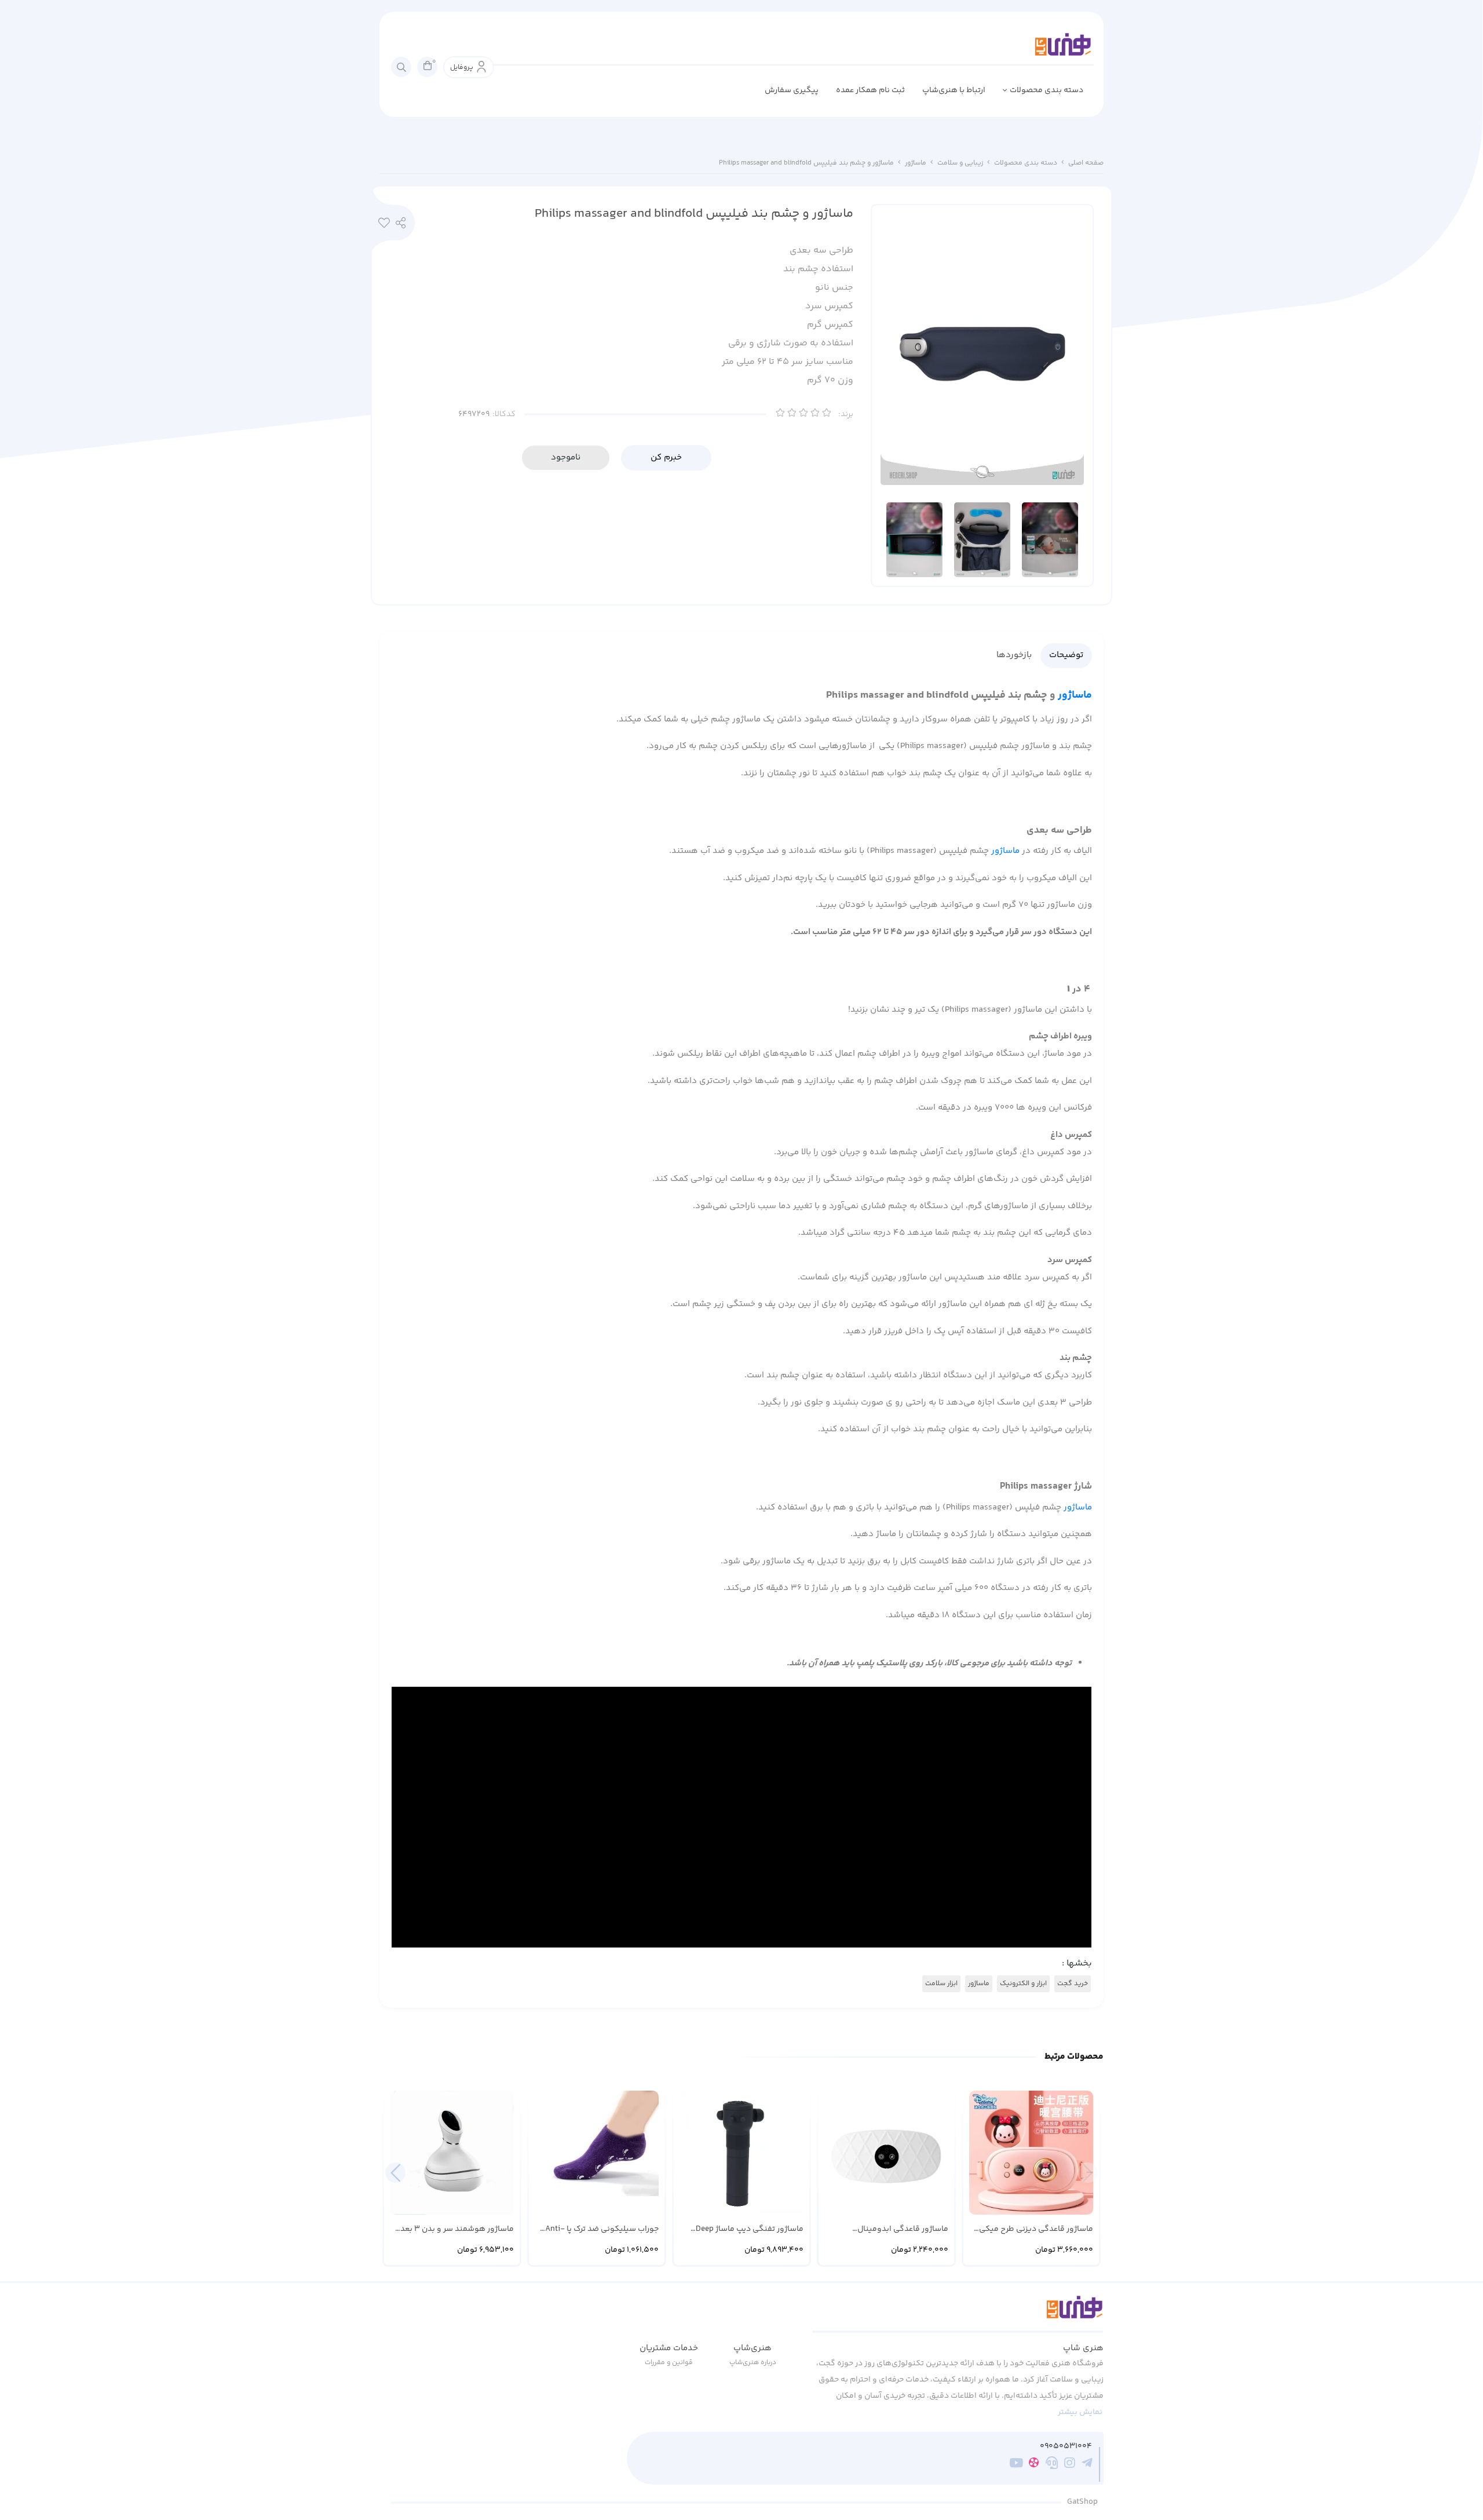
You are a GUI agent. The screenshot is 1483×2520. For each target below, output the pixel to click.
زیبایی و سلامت (960, 163)
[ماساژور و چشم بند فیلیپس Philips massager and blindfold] (958, 2314)
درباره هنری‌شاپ (753, 2363)
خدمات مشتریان (669, 2348)
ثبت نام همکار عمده (870, 90)
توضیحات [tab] (1066, 655)
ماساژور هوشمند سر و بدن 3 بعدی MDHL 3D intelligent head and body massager (454, 2229)
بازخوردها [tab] (1014, 655)
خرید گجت (1073, 1984)
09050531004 (1066, 2447)
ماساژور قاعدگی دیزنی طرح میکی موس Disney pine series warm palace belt (1036, 2229)
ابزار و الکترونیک (1023, 1984)
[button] (395, 2173)
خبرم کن (666, 457)
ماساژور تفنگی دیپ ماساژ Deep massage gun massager (750, 2229)
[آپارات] (1034, 2465)
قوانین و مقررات (669, 2363)
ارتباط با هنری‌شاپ (954, 90)
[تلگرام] (1087, 2464)
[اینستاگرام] (1070, 2464)
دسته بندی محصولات (1046, 90)
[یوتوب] (1016, 2464)
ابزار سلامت (941, 1984)
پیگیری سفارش (792, 90)
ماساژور (916, 163)
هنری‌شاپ (753, 2348)
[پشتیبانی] (1052, 2464)
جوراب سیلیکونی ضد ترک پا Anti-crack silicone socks (602, 2229)
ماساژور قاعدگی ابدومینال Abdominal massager (903, 2229)
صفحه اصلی (1086, 163)
